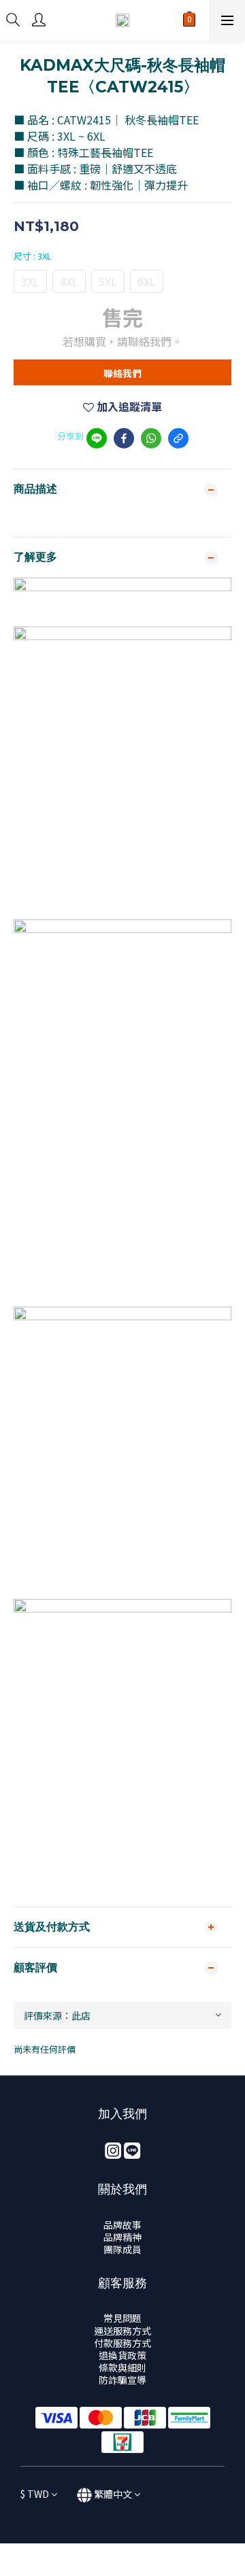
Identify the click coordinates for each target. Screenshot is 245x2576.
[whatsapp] (151, 438)
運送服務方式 (122, 2331)
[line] (97, 438)
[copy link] (178, 438)
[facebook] (124, 438)
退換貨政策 (122, 2355)
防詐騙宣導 (122, 2380)
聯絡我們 (122, 373)
